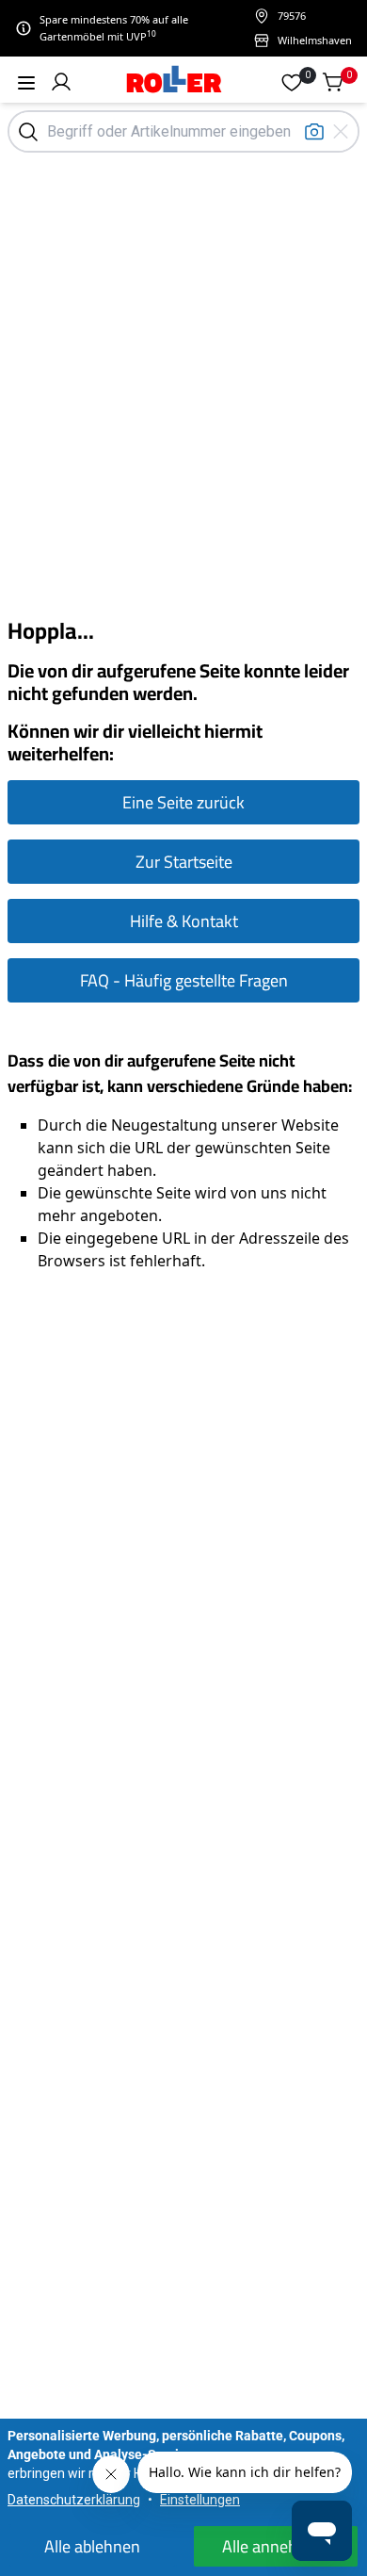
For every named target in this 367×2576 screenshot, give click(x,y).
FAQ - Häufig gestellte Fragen (184, 980)
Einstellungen (200, 2500)
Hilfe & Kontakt (184, 921)
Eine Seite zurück (183, 802)
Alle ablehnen (92, 2546)
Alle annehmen (276, 2546)
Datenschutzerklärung (74, 2500)
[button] (61, 82)
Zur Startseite (184, 862)
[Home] (175, 82)
